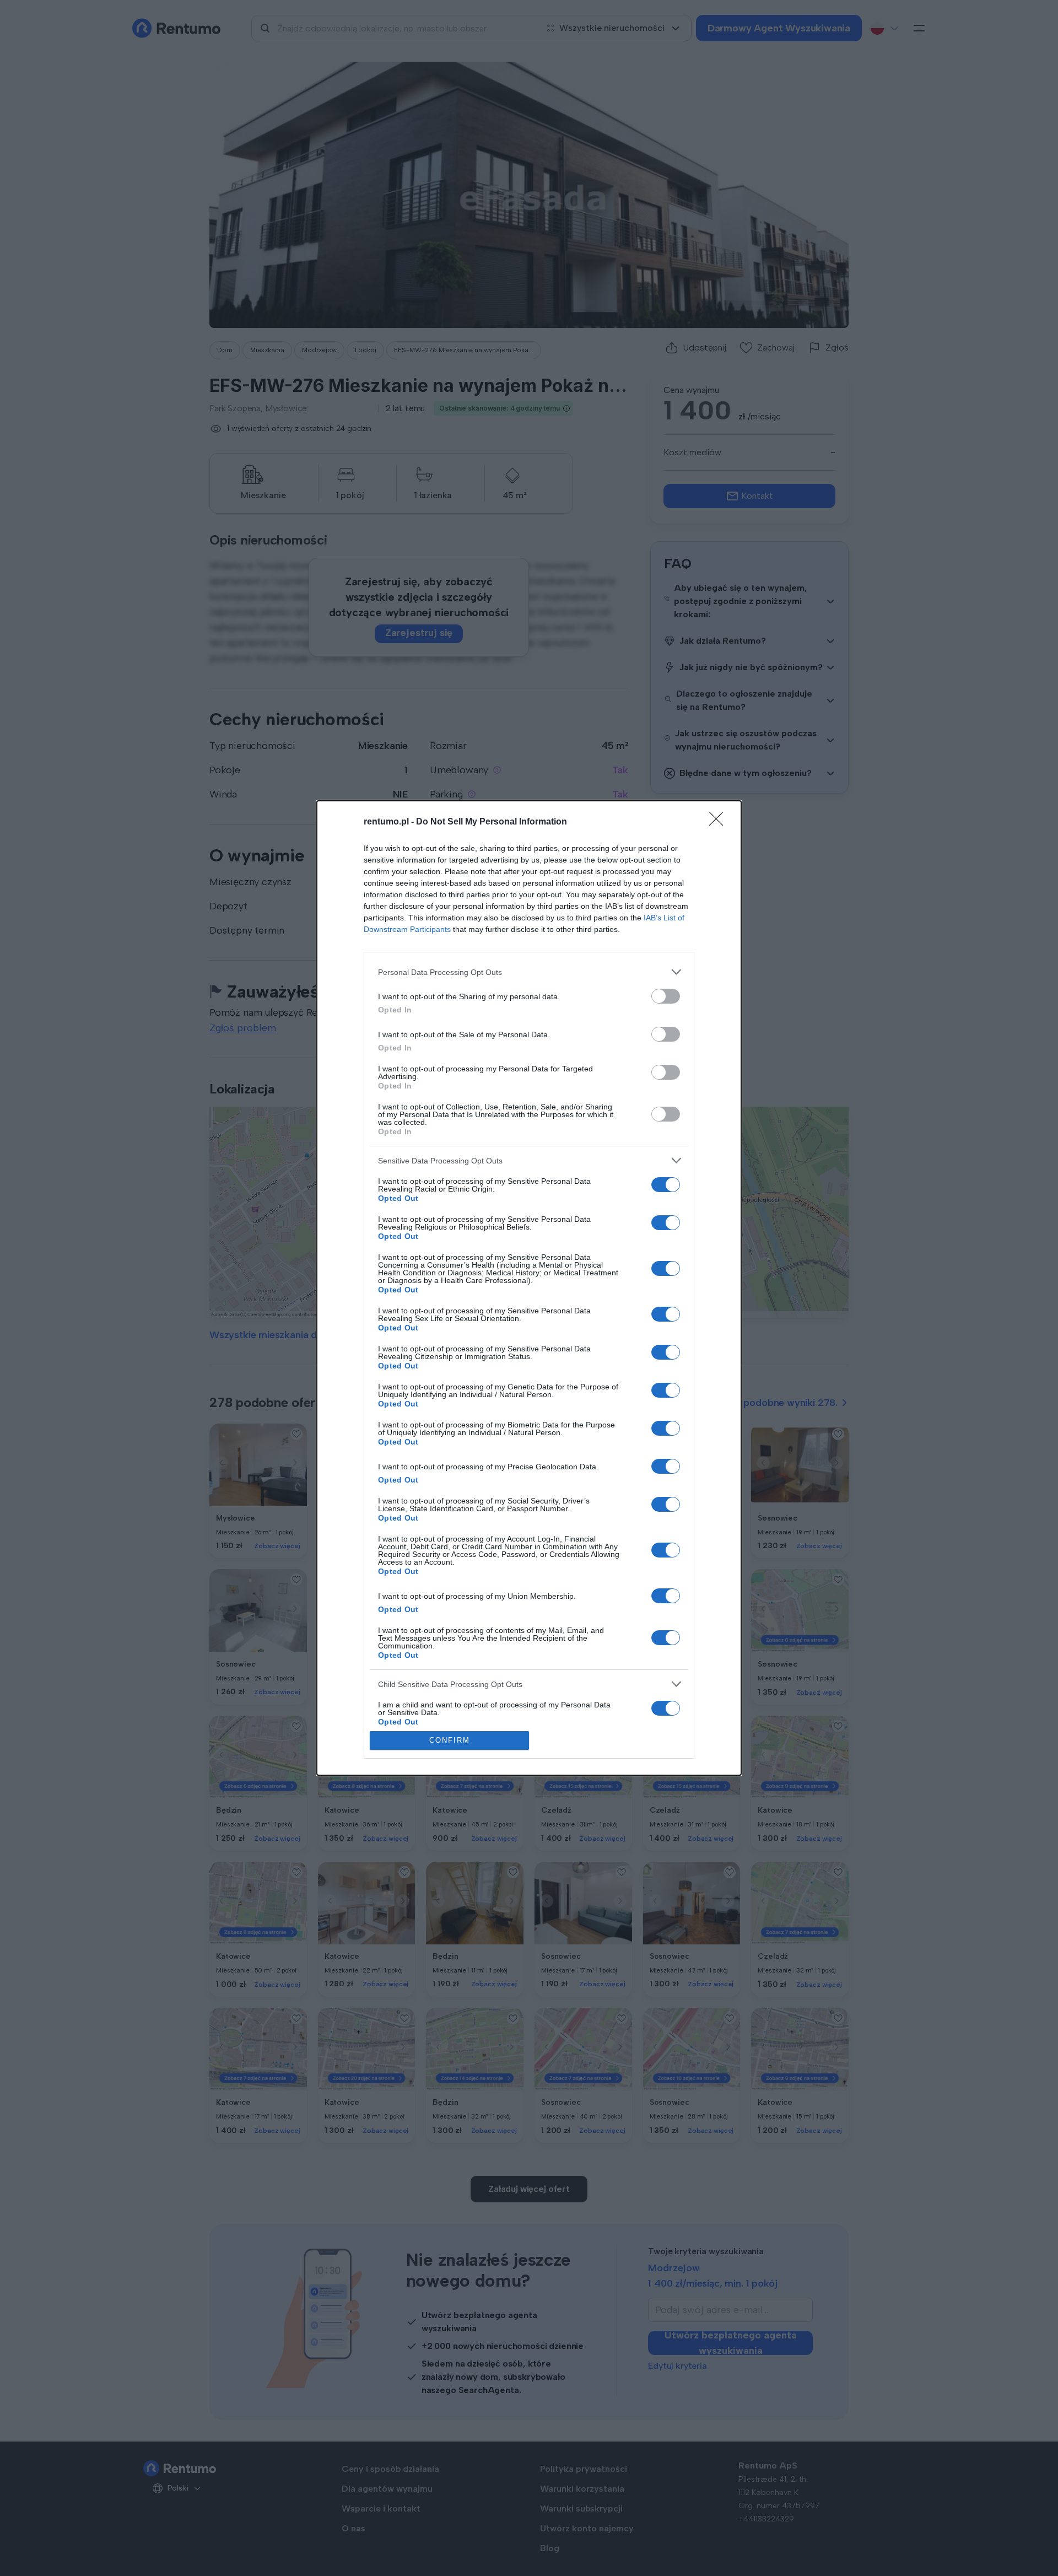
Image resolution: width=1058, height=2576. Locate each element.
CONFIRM (450, 1740)
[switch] (666, 996)
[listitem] (529, 972)
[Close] (720, 822)
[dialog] (529, 1288)
